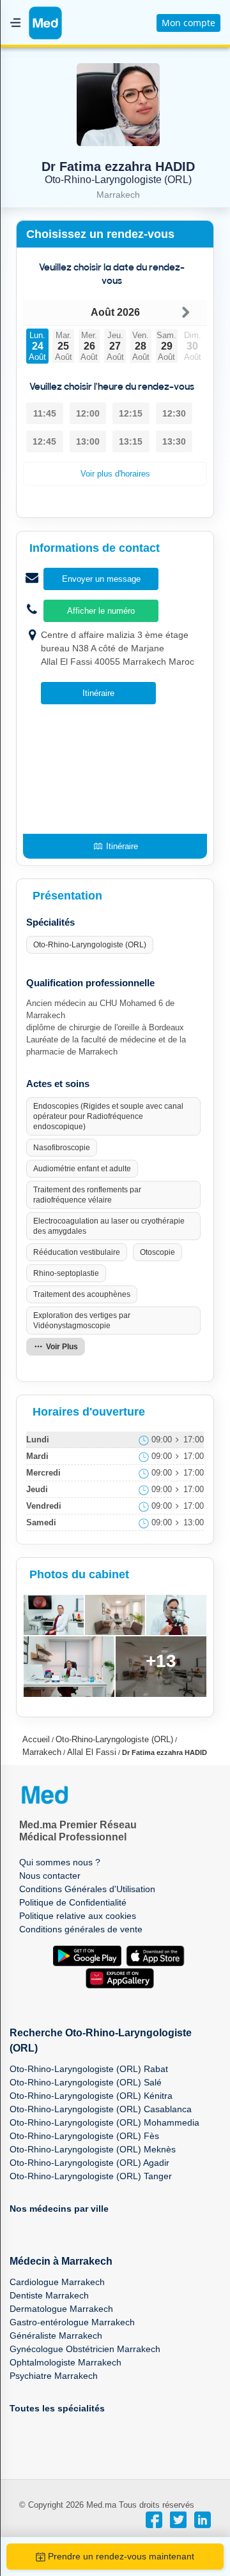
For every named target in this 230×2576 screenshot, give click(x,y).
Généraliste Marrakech (56, 2335)
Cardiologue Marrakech (57, 2282)
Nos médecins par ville (59, 2209)
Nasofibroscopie (62, 1148)
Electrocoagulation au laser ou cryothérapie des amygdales (109, 1226)
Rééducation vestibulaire (77, 1252)
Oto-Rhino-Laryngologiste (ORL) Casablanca (101, 2109)
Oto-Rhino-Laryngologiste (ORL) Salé (86, 2082)
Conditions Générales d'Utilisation (87, 1889)
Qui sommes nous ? (60, 1862)
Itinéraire (98, 693)
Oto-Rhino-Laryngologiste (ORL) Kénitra (91, 2096)
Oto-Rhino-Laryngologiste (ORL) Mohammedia (104, 2122)
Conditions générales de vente (81, 1929)
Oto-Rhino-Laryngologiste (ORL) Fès (84, 2136)
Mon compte (188, 23)
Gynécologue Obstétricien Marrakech (85, 2349)
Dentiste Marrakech (49, 2295)
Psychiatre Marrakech (54, 2376)
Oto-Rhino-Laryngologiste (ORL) (90, 945)
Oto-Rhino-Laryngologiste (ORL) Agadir (89, 2163)
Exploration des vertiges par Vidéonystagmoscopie (82, 1321)
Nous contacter (50, 1876)
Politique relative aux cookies (78, 1916)
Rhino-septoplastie (66, 1273)
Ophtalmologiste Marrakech (65, 2362)
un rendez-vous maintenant (121, 2556)
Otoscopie (157, 1252)
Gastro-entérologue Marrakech (72, 2322)
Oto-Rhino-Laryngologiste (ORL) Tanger (91, 2176)
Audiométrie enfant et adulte (82, 1169)
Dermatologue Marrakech (61, 2309)
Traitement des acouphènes (82, 1294)
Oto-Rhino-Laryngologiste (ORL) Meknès (93, 2149)
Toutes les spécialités (57, 2408)
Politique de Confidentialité (73, 1902)
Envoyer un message (101, 579)
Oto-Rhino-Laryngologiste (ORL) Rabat (89, 2069)
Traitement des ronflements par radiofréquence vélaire (87, 1195)
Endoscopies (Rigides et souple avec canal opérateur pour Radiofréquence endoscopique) (108, 1116)
